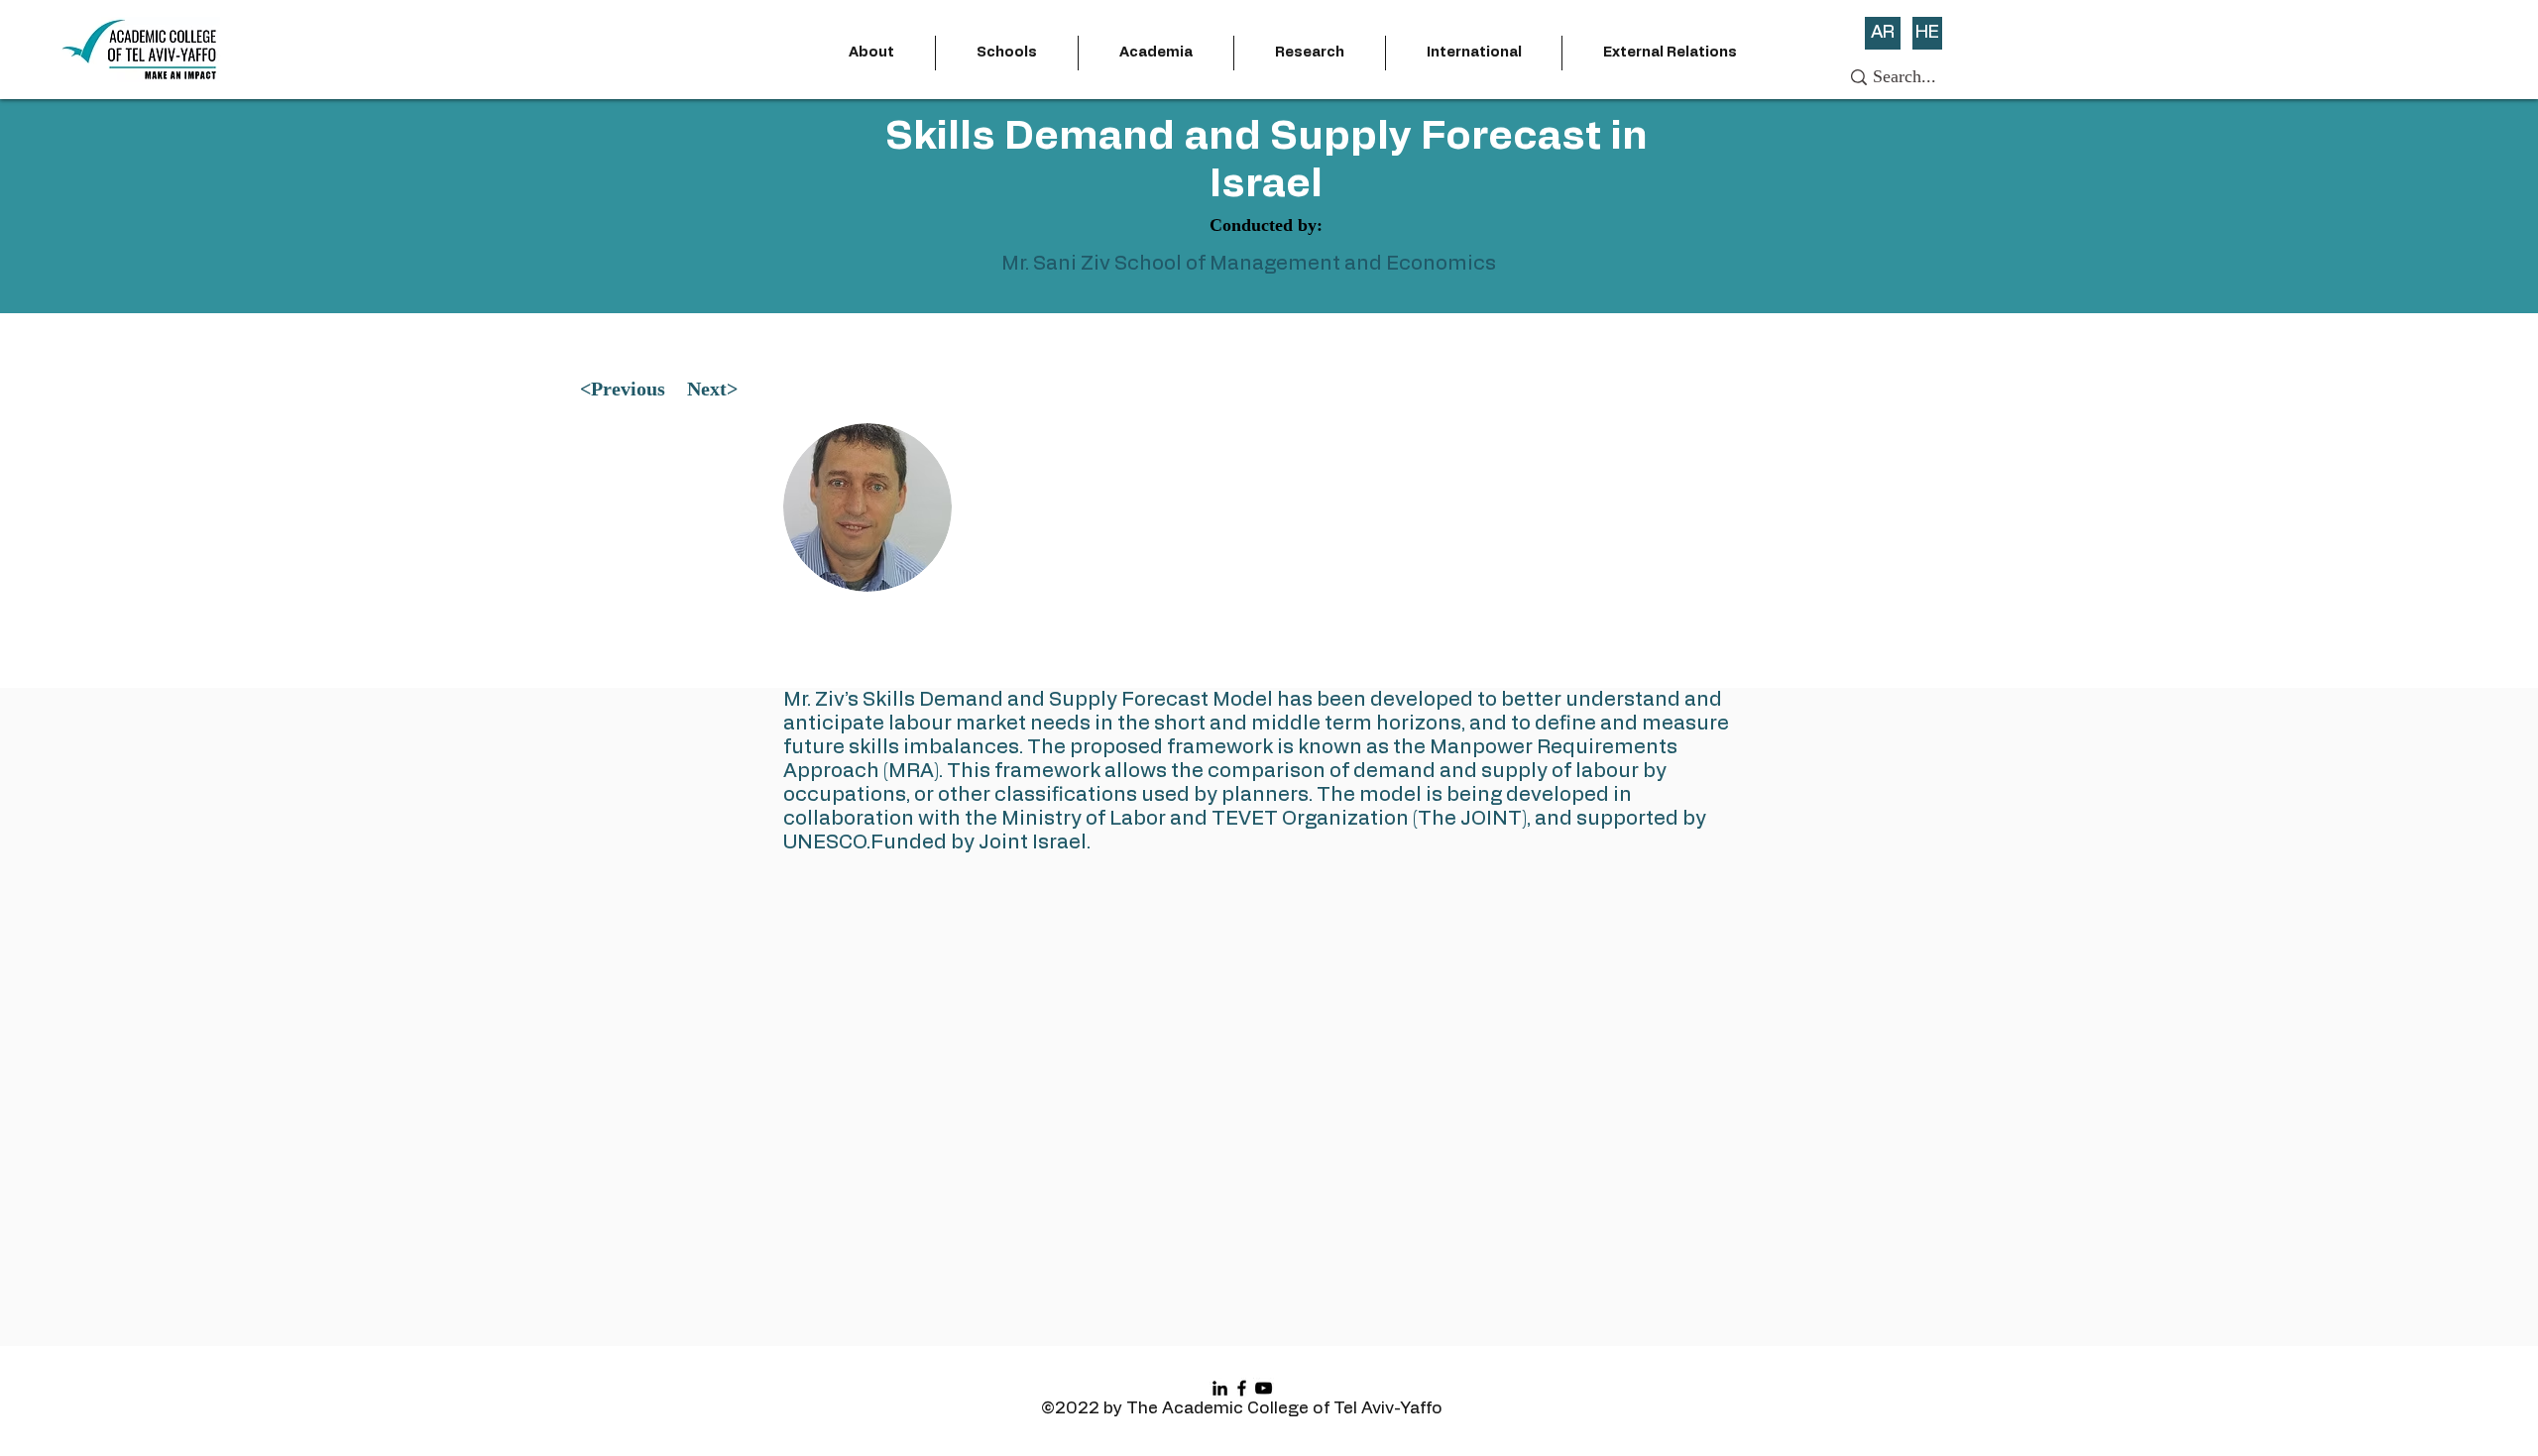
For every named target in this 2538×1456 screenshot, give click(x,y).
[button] (871, 53)
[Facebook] (1242, 1388)
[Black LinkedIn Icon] (1220, 1388)
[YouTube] (1264, 1388)
